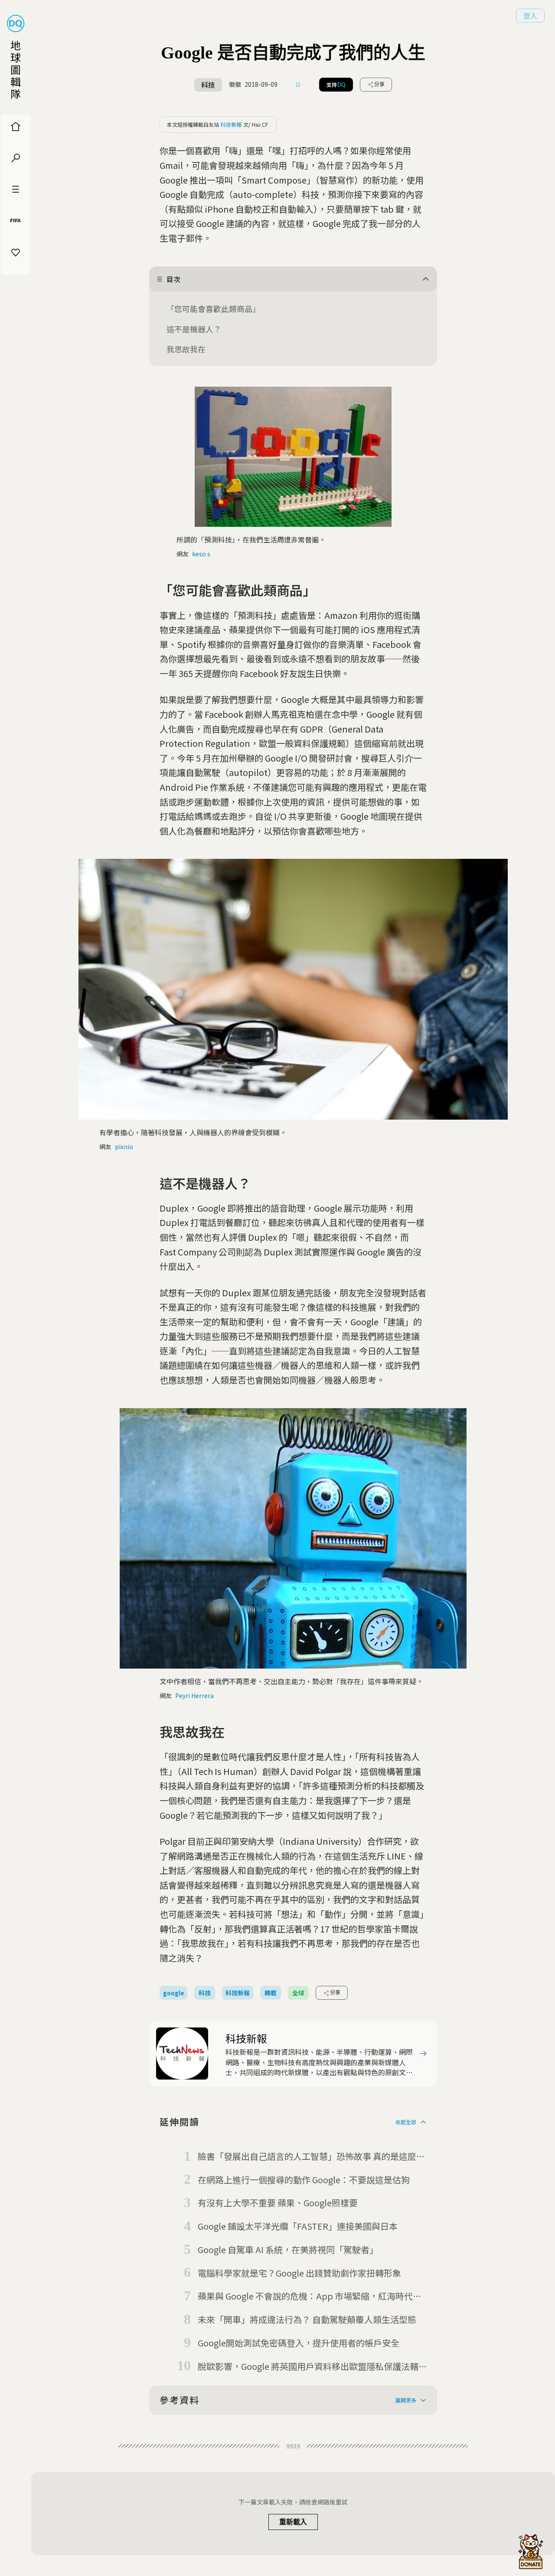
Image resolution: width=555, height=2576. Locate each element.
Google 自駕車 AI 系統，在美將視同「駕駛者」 (288, 2249)
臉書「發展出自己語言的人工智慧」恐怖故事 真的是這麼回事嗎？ (311, 2157)
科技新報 (231, 124)
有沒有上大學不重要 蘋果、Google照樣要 (278, 2203)
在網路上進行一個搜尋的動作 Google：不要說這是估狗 (304, 2180)
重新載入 (293, 2522)
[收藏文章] (298, 85)
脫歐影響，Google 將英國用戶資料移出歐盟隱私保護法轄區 (308, 2367)
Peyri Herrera (194, 1695)
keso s (201, 554)
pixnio (124, 1147)
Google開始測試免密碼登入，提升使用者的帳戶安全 (299, 2343)
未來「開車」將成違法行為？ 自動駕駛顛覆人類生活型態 (307, 2319)
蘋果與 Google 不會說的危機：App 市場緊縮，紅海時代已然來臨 (310, 2297)
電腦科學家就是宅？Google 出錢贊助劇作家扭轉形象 (299, 2273)
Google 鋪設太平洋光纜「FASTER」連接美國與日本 (298, 2226)
